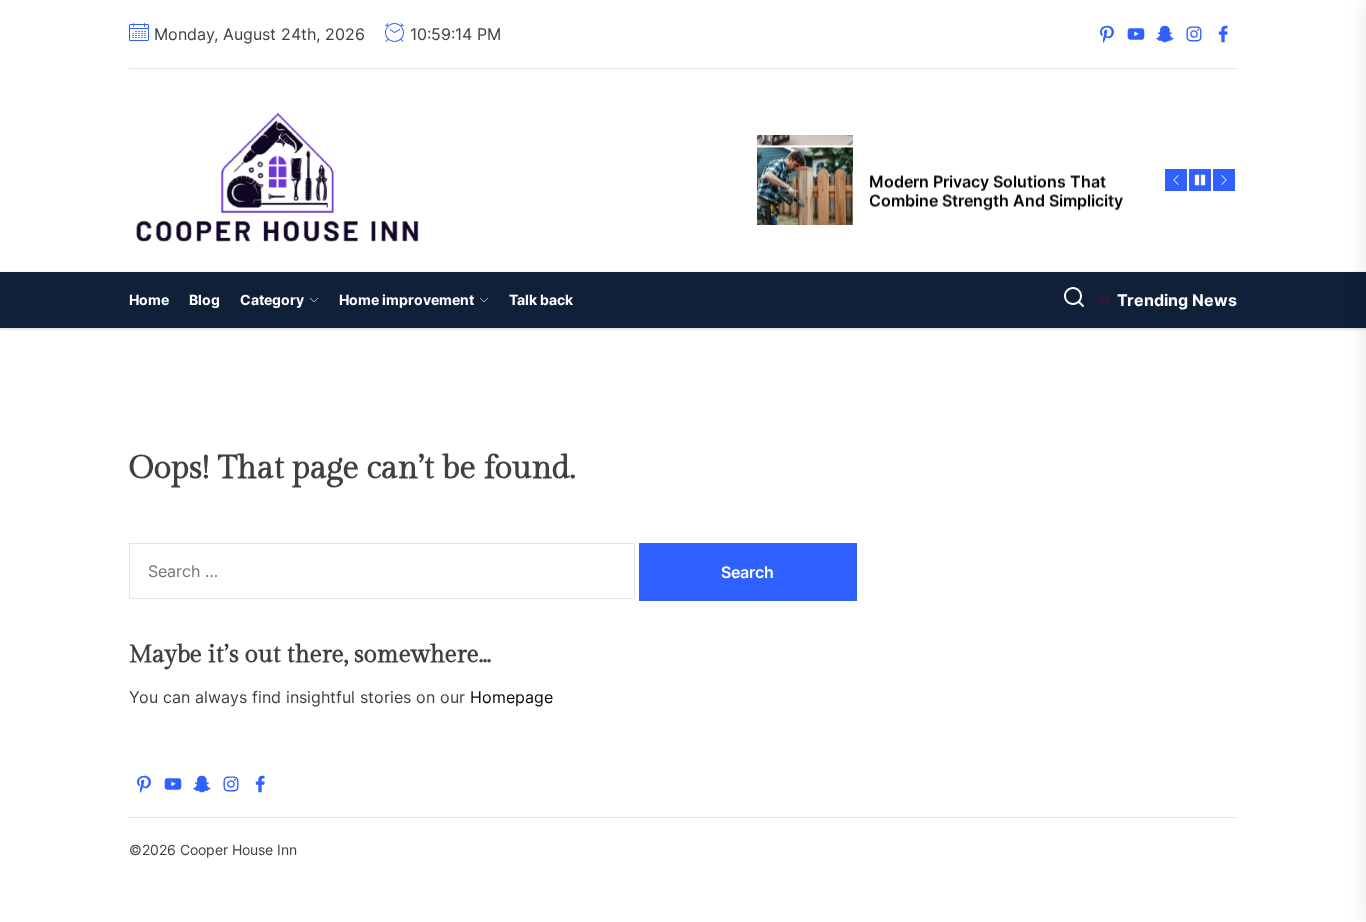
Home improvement (406, 299)
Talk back (541, 299)
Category (272, 299)
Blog (204, 299)
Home (149, 299)
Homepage (511, 697)
